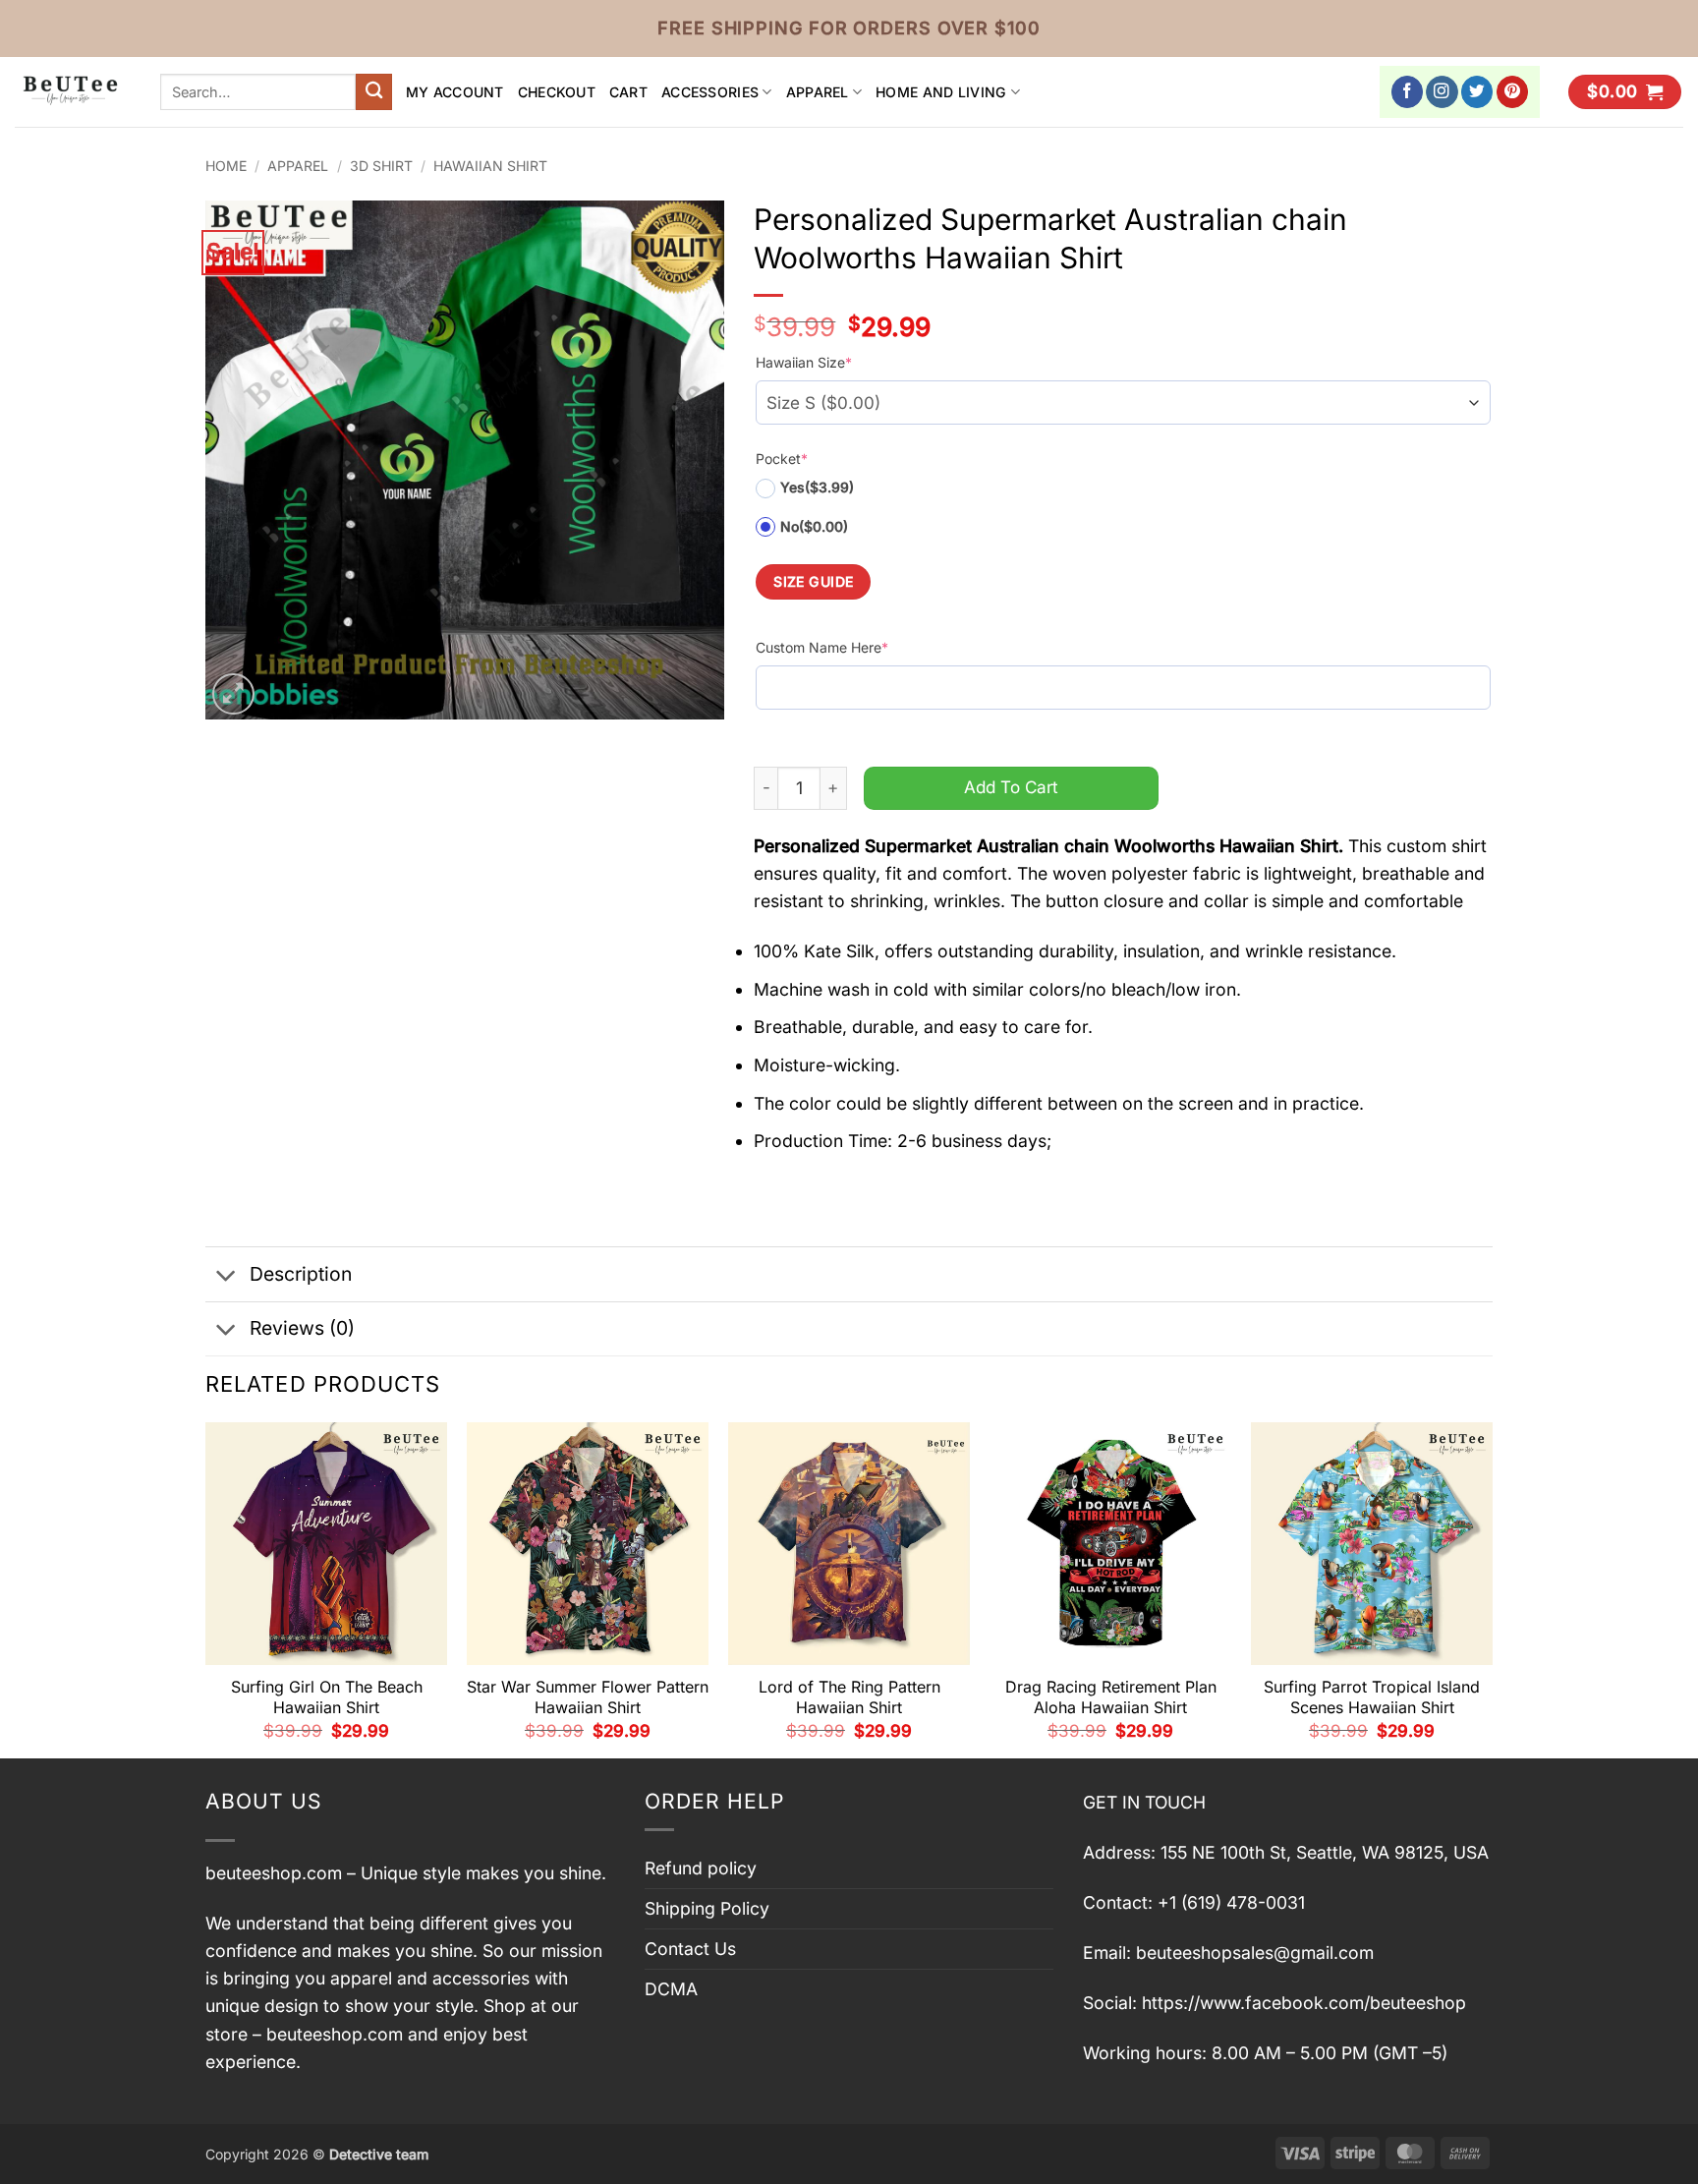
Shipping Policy (707, 1908)
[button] (1625, 92)
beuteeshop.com (274, 1873)
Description (301, 1274)
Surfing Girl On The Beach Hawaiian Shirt (327, 1697)
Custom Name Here (822, 647)
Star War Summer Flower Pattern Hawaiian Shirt (588, 1697)
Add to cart (1011, 787)
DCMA (671, 1989)
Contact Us (690, 1949)
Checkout (557, 92)
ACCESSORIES (710, 92)
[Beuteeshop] (73, 92)
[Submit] (374, 92)
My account (455, 92)
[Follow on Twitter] (1477, 92)
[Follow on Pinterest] (1513, 92)
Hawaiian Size (804, 362)
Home (226, 166)
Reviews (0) (302, 1328)
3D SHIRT (381, 166)
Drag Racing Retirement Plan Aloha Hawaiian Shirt (1111, 1697)
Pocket (782, 459)
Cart (628, 92)
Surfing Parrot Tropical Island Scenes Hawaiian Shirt (1372, 1697)
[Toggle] (226, 1276)
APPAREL (818, 92)
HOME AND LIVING (941, 92)
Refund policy (701, 1868)
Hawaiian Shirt (490, 166)
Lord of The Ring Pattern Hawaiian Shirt (849, 1697)
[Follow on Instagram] (1442, 92)
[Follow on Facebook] (1408, 92)
